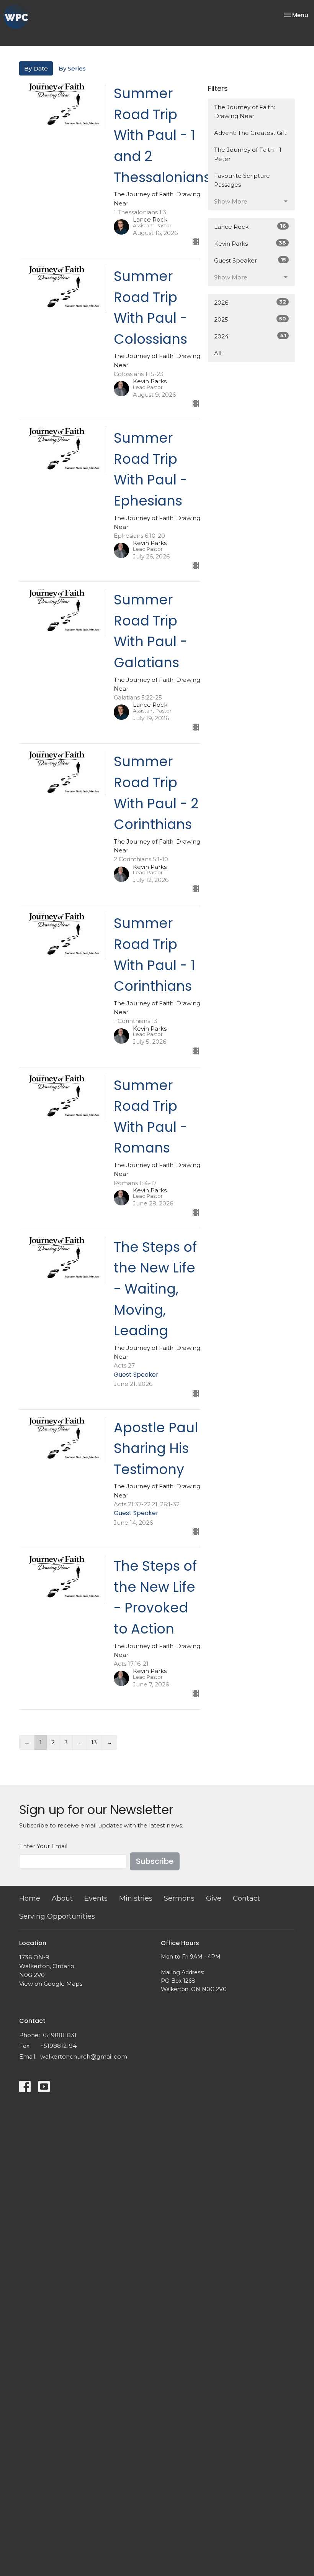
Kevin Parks (250, 243)
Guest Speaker (250, 260)
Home (30, 1898)
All (218, 353)
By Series (72, 68)
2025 (250, 319)
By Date (36, 68)
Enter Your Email (43, 1846)
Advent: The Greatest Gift (250, 133)
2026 (250, 302)
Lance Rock (250, 227)
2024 (250, 336)
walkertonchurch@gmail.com (84, 2056)
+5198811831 (59, 2035)
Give (214, 1898)
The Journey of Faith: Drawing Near (244, 112)
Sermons (179, 1898)
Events (96, 1898)
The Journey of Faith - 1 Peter (248, 154)
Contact (246, 1898)
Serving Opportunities (57, 1916)
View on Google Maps (51, 1984)
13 (94, 1742)
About (62, 1898)
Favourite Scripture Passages (242, 180)
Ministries (136, 1898)
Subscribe (155, 1861)
